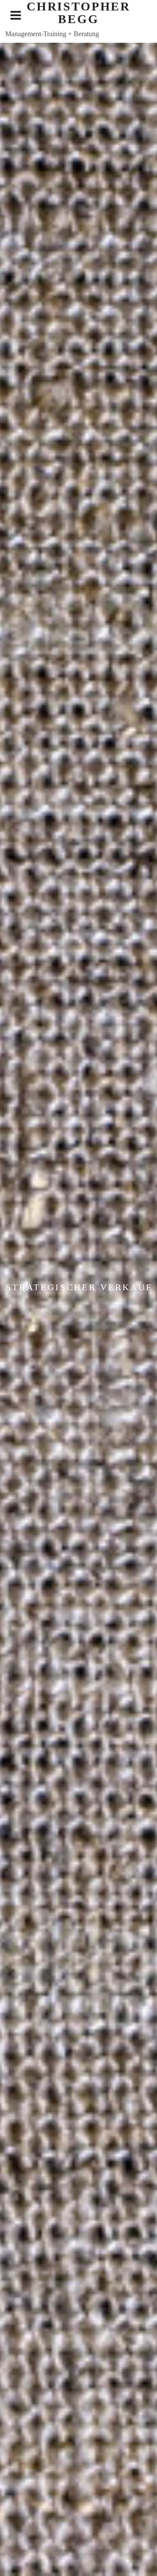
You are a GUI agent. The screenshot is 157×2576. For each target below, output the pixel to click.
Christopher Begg (78, 13)
